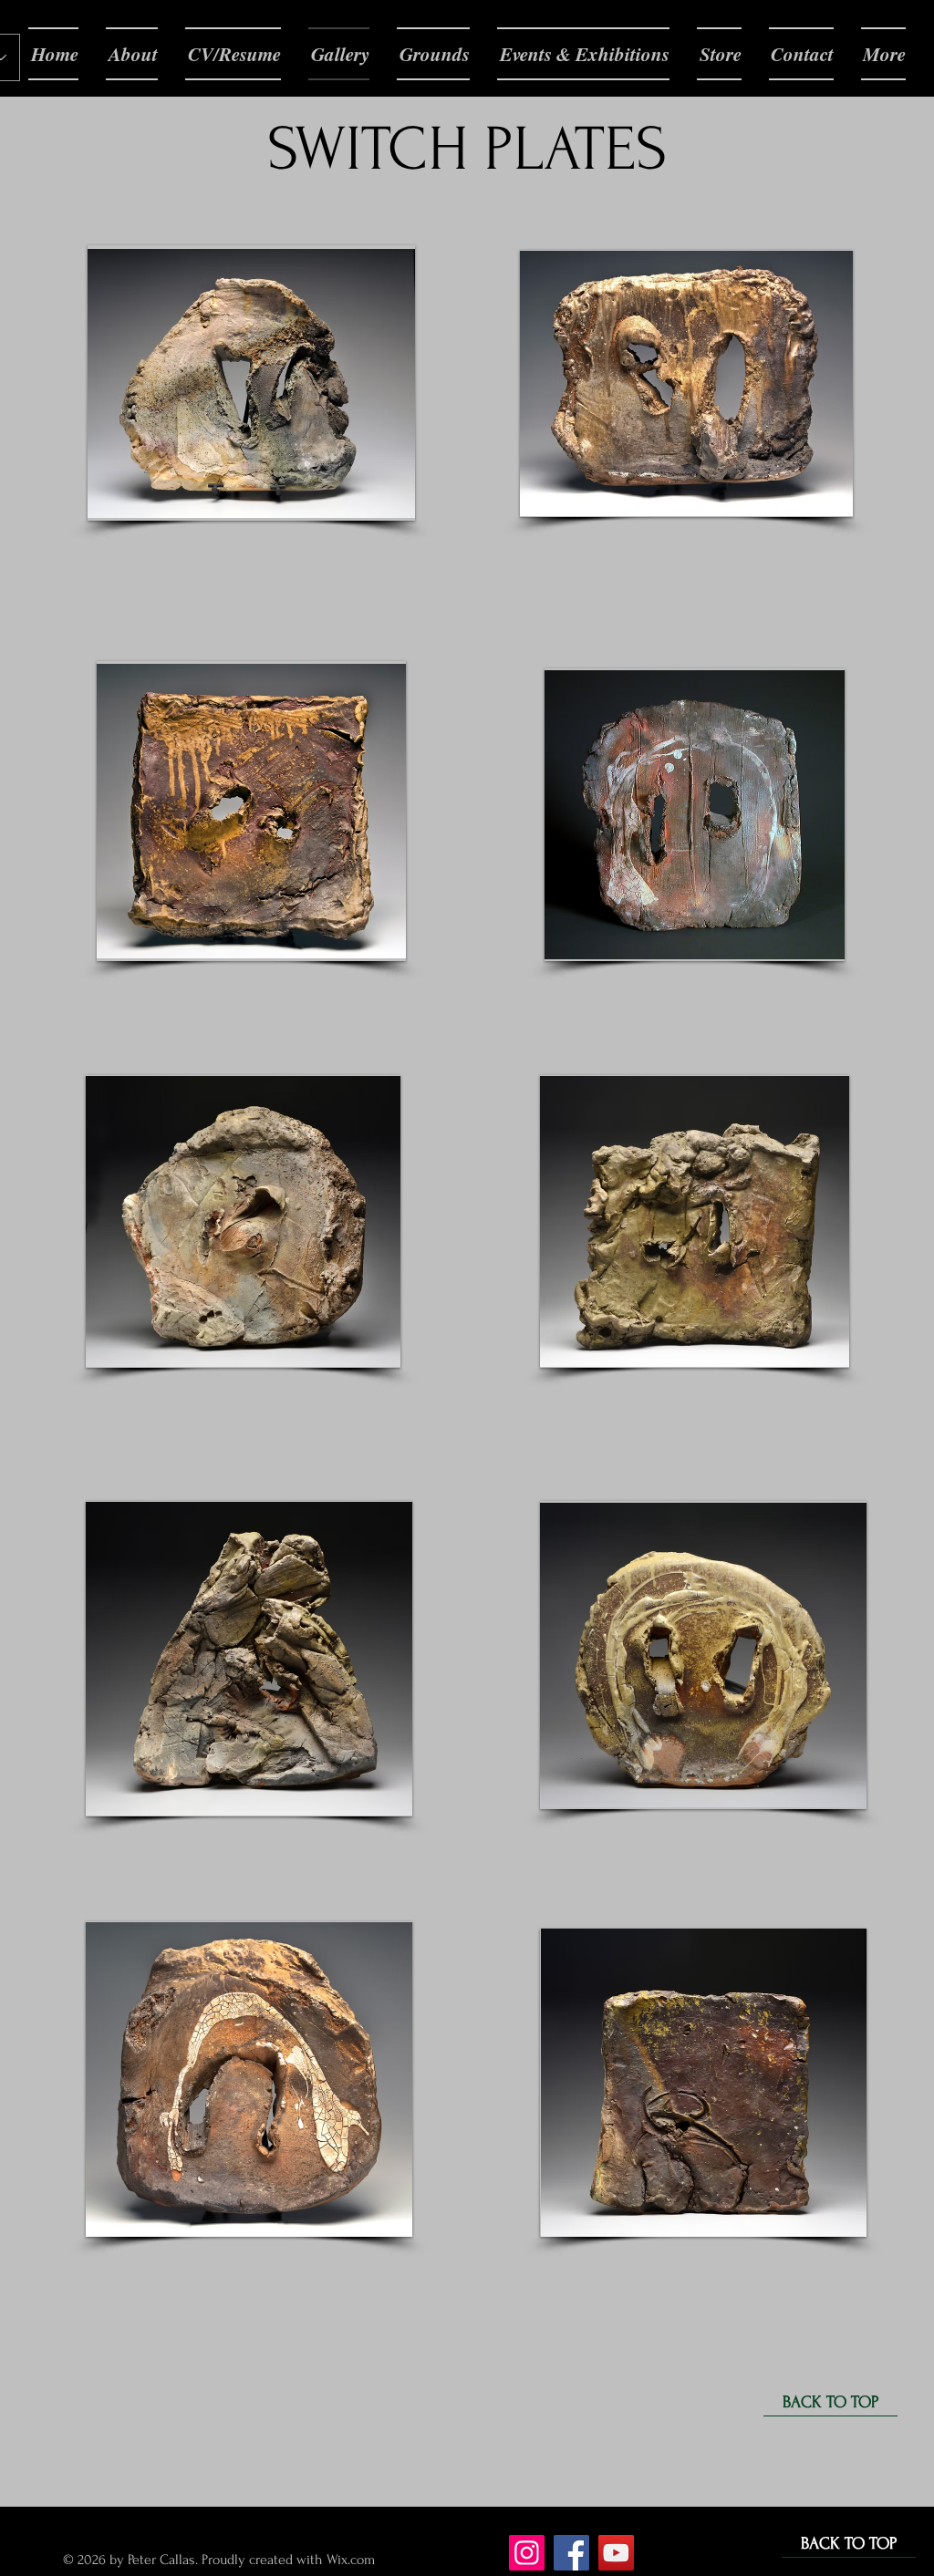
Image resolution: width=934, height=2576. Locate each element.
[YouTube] (616, 2553)
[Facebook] (571, 2553)
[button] (251, 383)
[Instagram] (527, 2553)
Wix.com (353, 2560)
